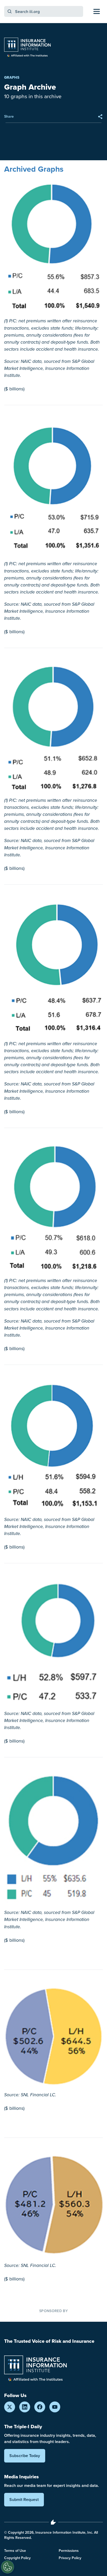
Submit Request (24, 2500)
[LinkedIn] (25, 2407)
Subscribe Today (25, 2456)
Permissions (69, 2551)
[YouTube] (55, 2407)
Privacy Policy (70, 2558)
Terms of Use (15, 2551)
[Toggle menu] (97, 11)
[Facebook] (40, 2407)
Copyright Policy (17, 2558)
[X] (10, 2407)
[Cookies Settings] (8, 2567)
